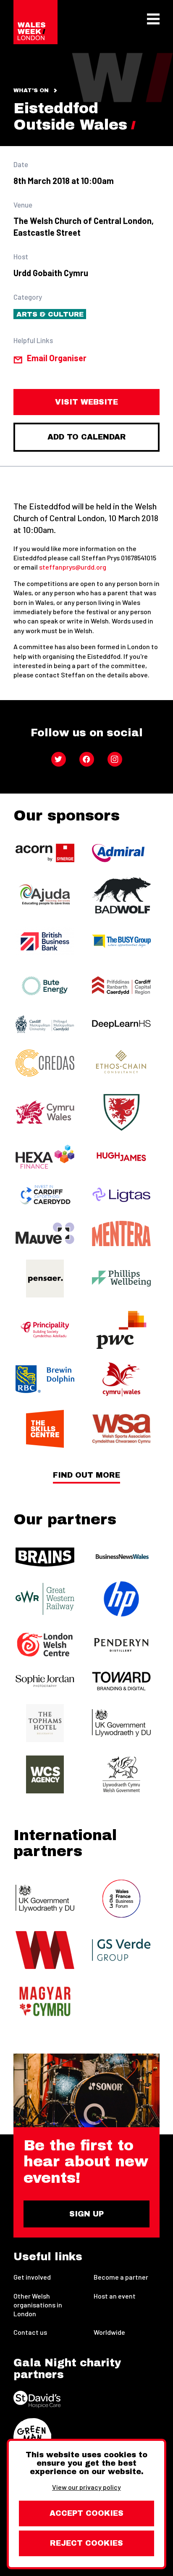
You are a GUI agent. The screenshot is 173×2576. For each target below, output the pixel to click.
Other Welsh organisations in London (38, 2305)
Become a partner (121, 2277)
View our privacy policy (86, 2487)
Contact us (30, 2332)
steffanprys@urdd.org (73, 567)
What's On (31, 91)
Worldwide (109, 2332)
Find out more (86, 1475)
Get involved (32, 2277)
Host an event (115, 2296)
